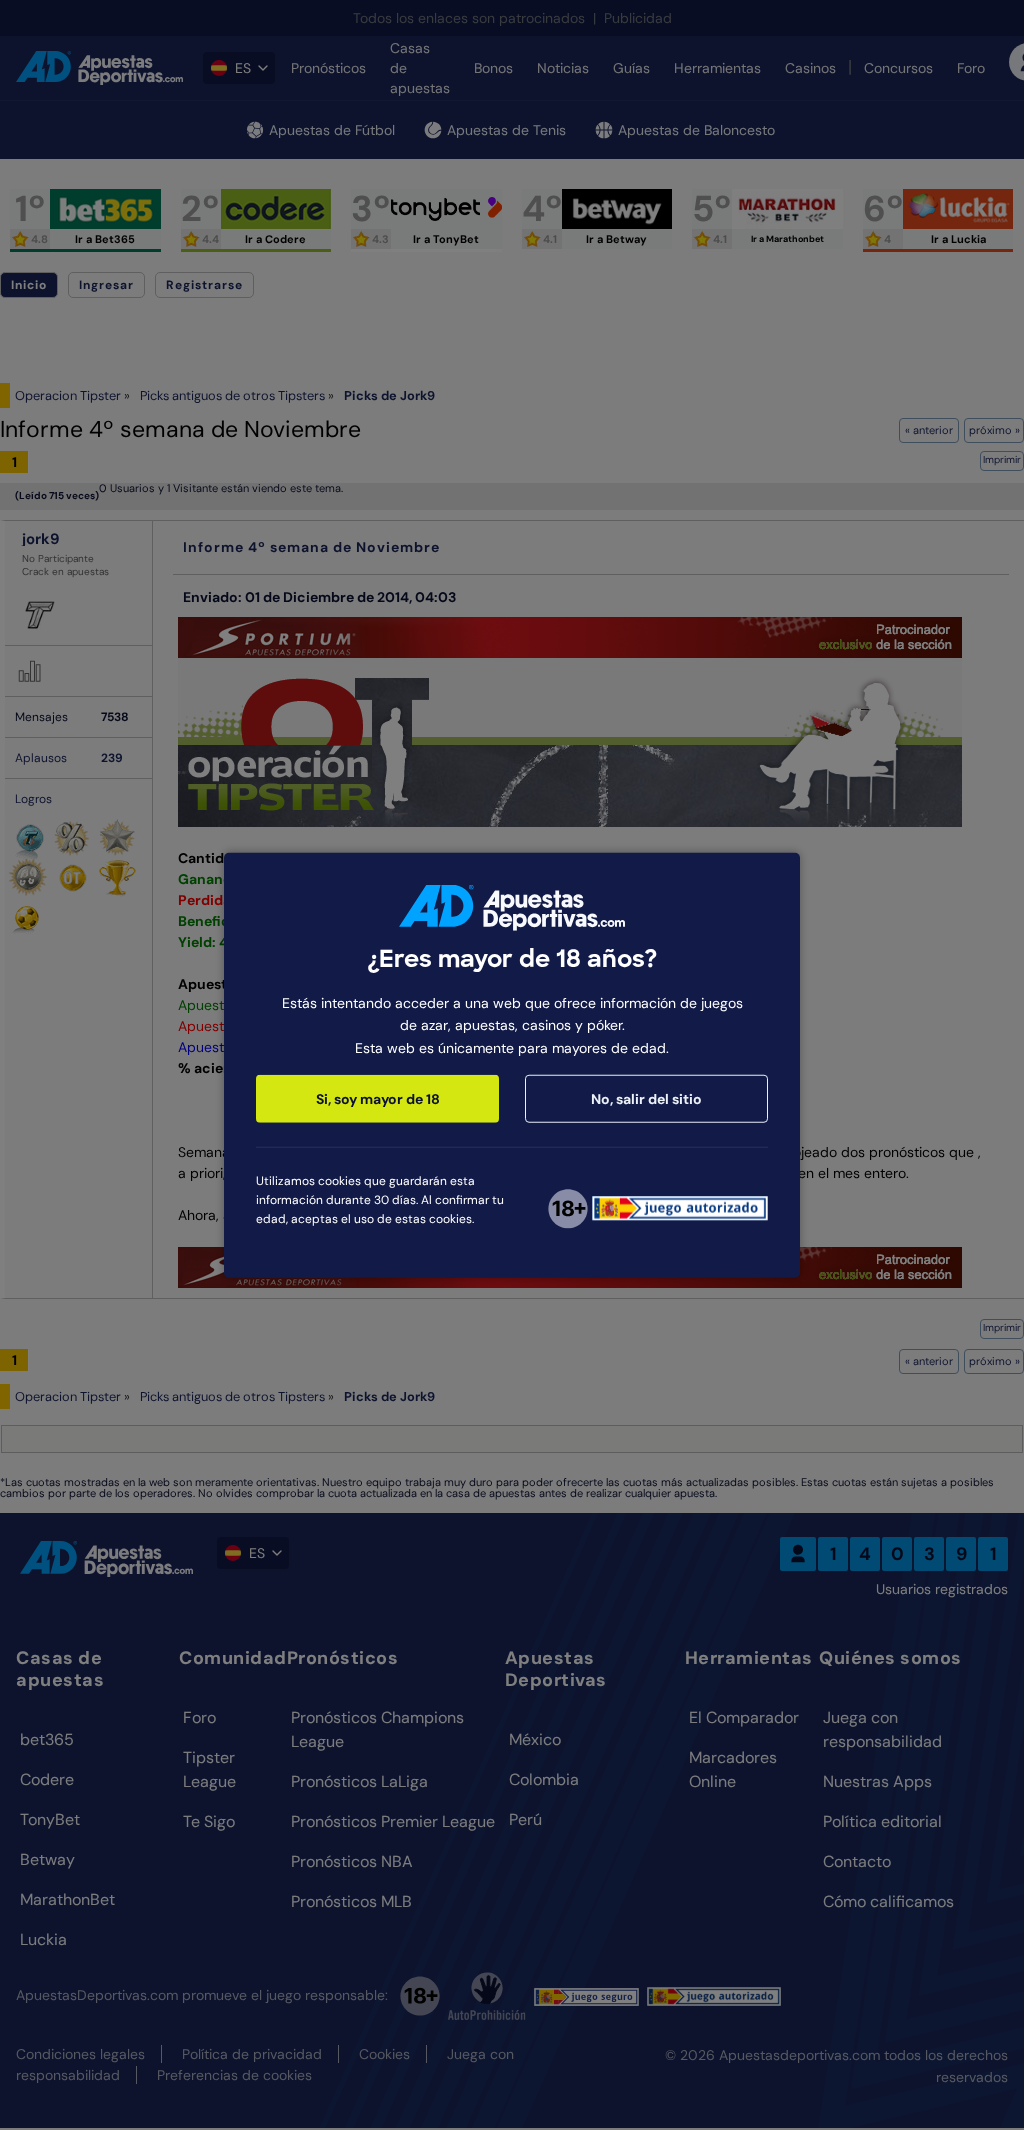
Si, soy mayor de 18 (378, 1099)
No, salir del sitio (646, 1099)
